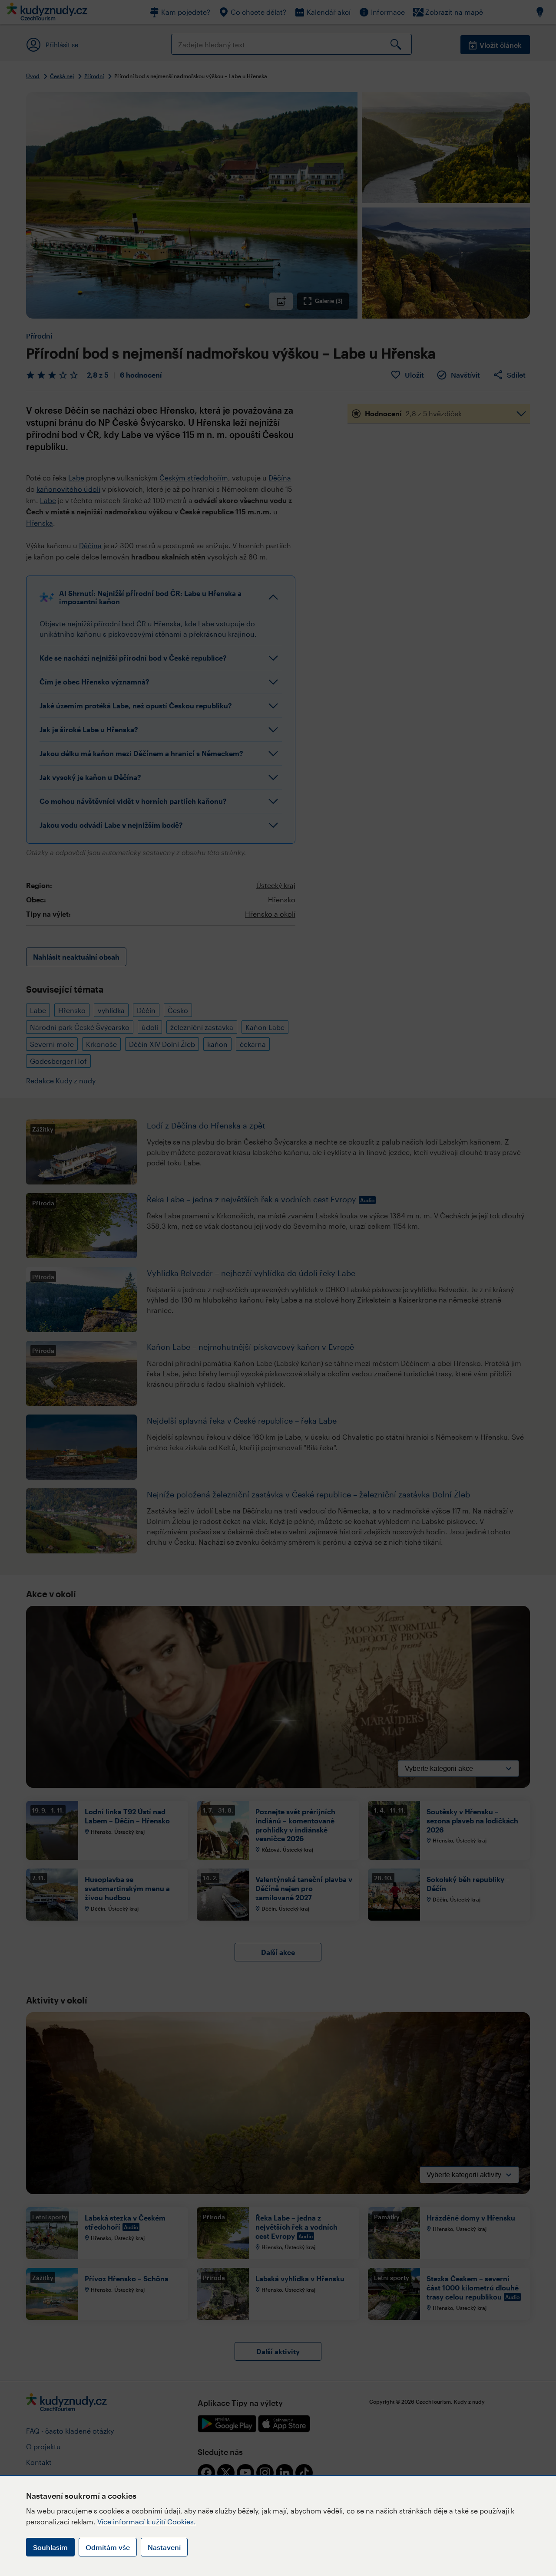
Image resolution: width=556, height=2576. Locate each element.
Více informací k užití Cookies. (147, 2522)
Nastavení (164, 2547)
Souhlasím (50, 2547)
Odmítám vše (108, 2547)
